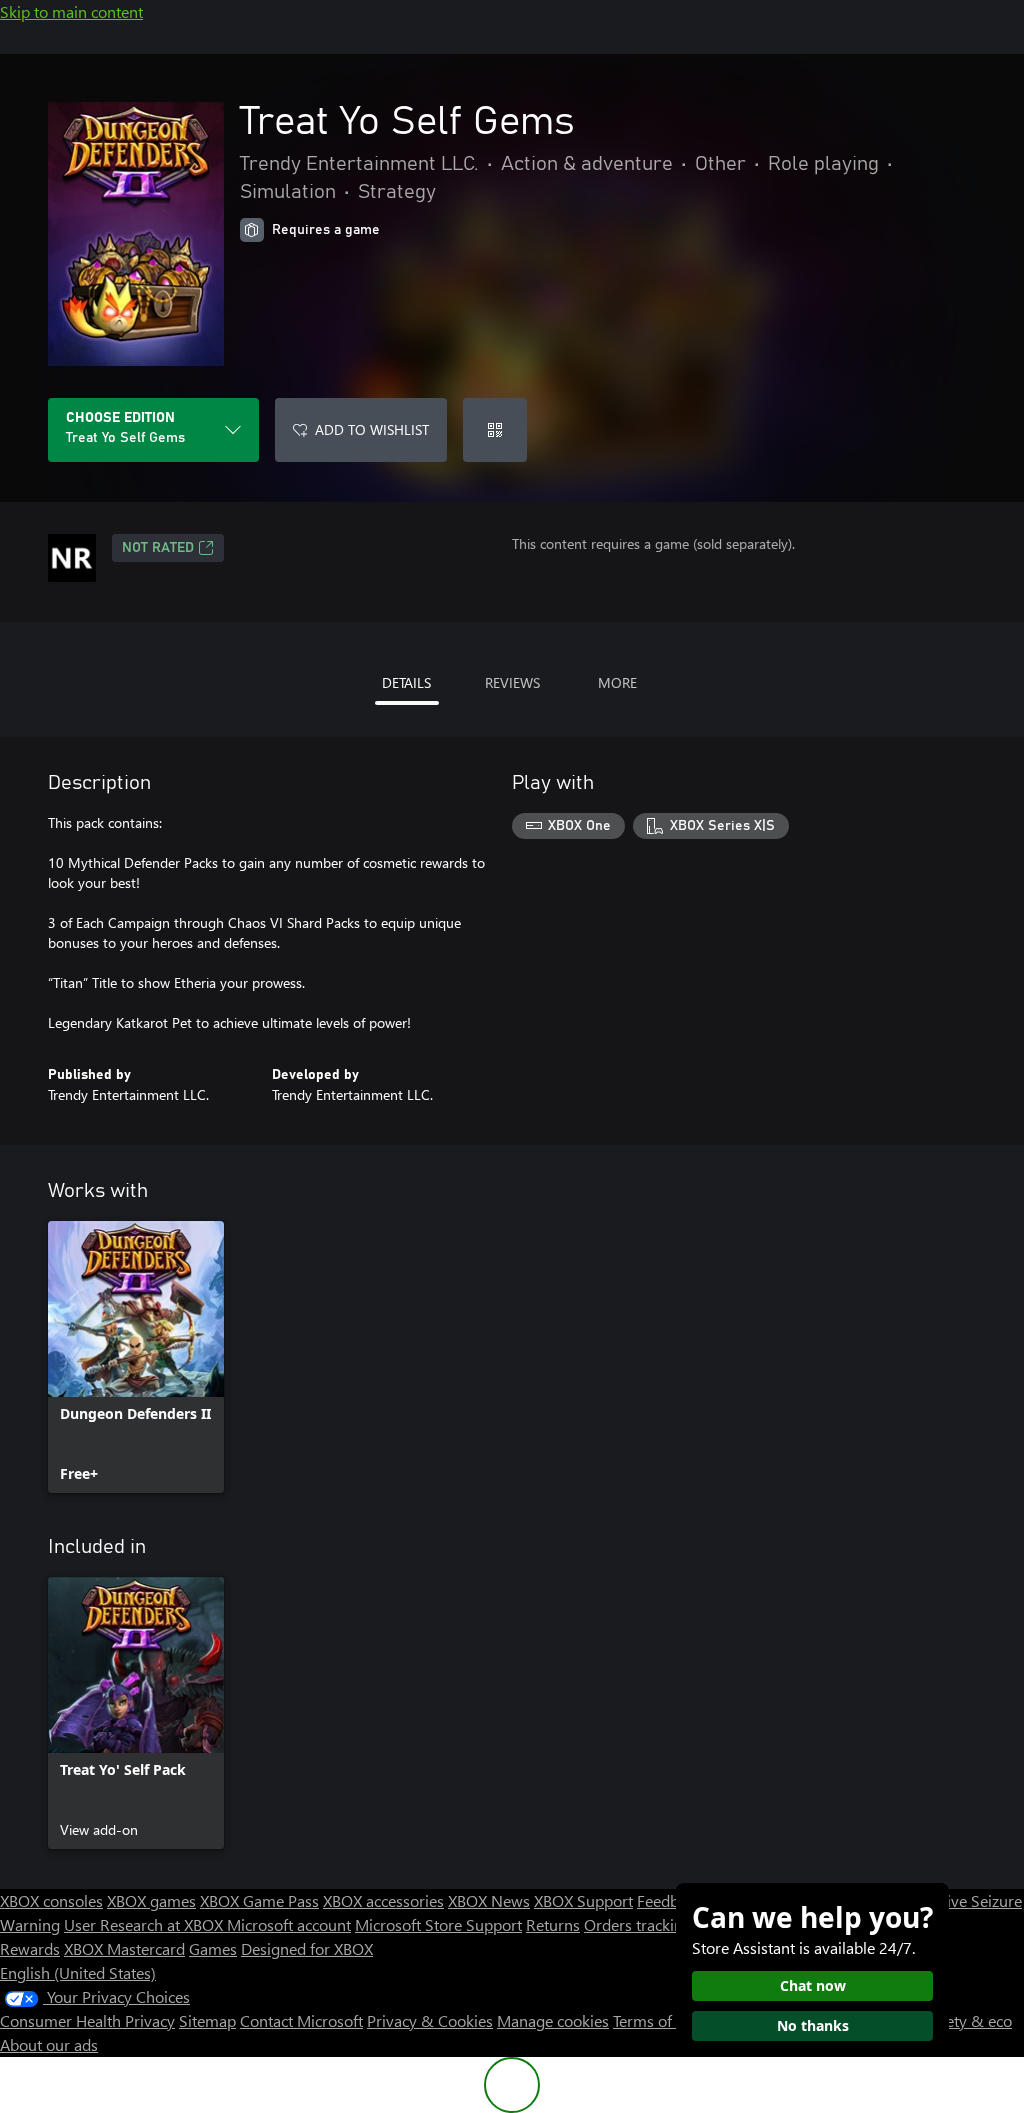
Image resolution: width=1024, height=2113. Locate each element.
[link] (136, 1357)
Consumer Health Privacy (87, 2020)
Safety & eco (968, 2020)
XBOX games (151, 1900)
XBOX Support (583, 1900)
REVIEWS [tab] (512, 682)
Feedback (669, 1900)
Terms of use (656, 2020)
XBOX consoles (51, 1900)
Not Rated (158, 548)
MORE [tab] (617, 682)
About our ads (49, 2044)
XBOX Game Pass (259, 1900)
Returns (553, 1924)
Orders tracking (638, 1924)
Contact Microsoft (301, 2020)
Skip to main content (71, 11)
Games (213, 1948)
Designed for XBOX (307, 1948)
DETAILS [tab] (406, 682)
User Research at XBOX (145, 1924)
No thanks (813, 2025)
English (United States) (78, 1972)
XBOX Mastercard (124, 1948)
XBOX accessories (383, 1900)
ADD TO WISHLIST (372, 429)
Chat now (813, 1985)
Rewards (30, 1948)
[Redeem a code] (495, 430)
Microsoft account (289, 1924)
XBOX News (489, 1900)
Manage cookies (553, 2020)
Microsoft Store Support (438, 1924)
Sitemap (207, 2020)
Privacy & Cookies (430, 2020)
